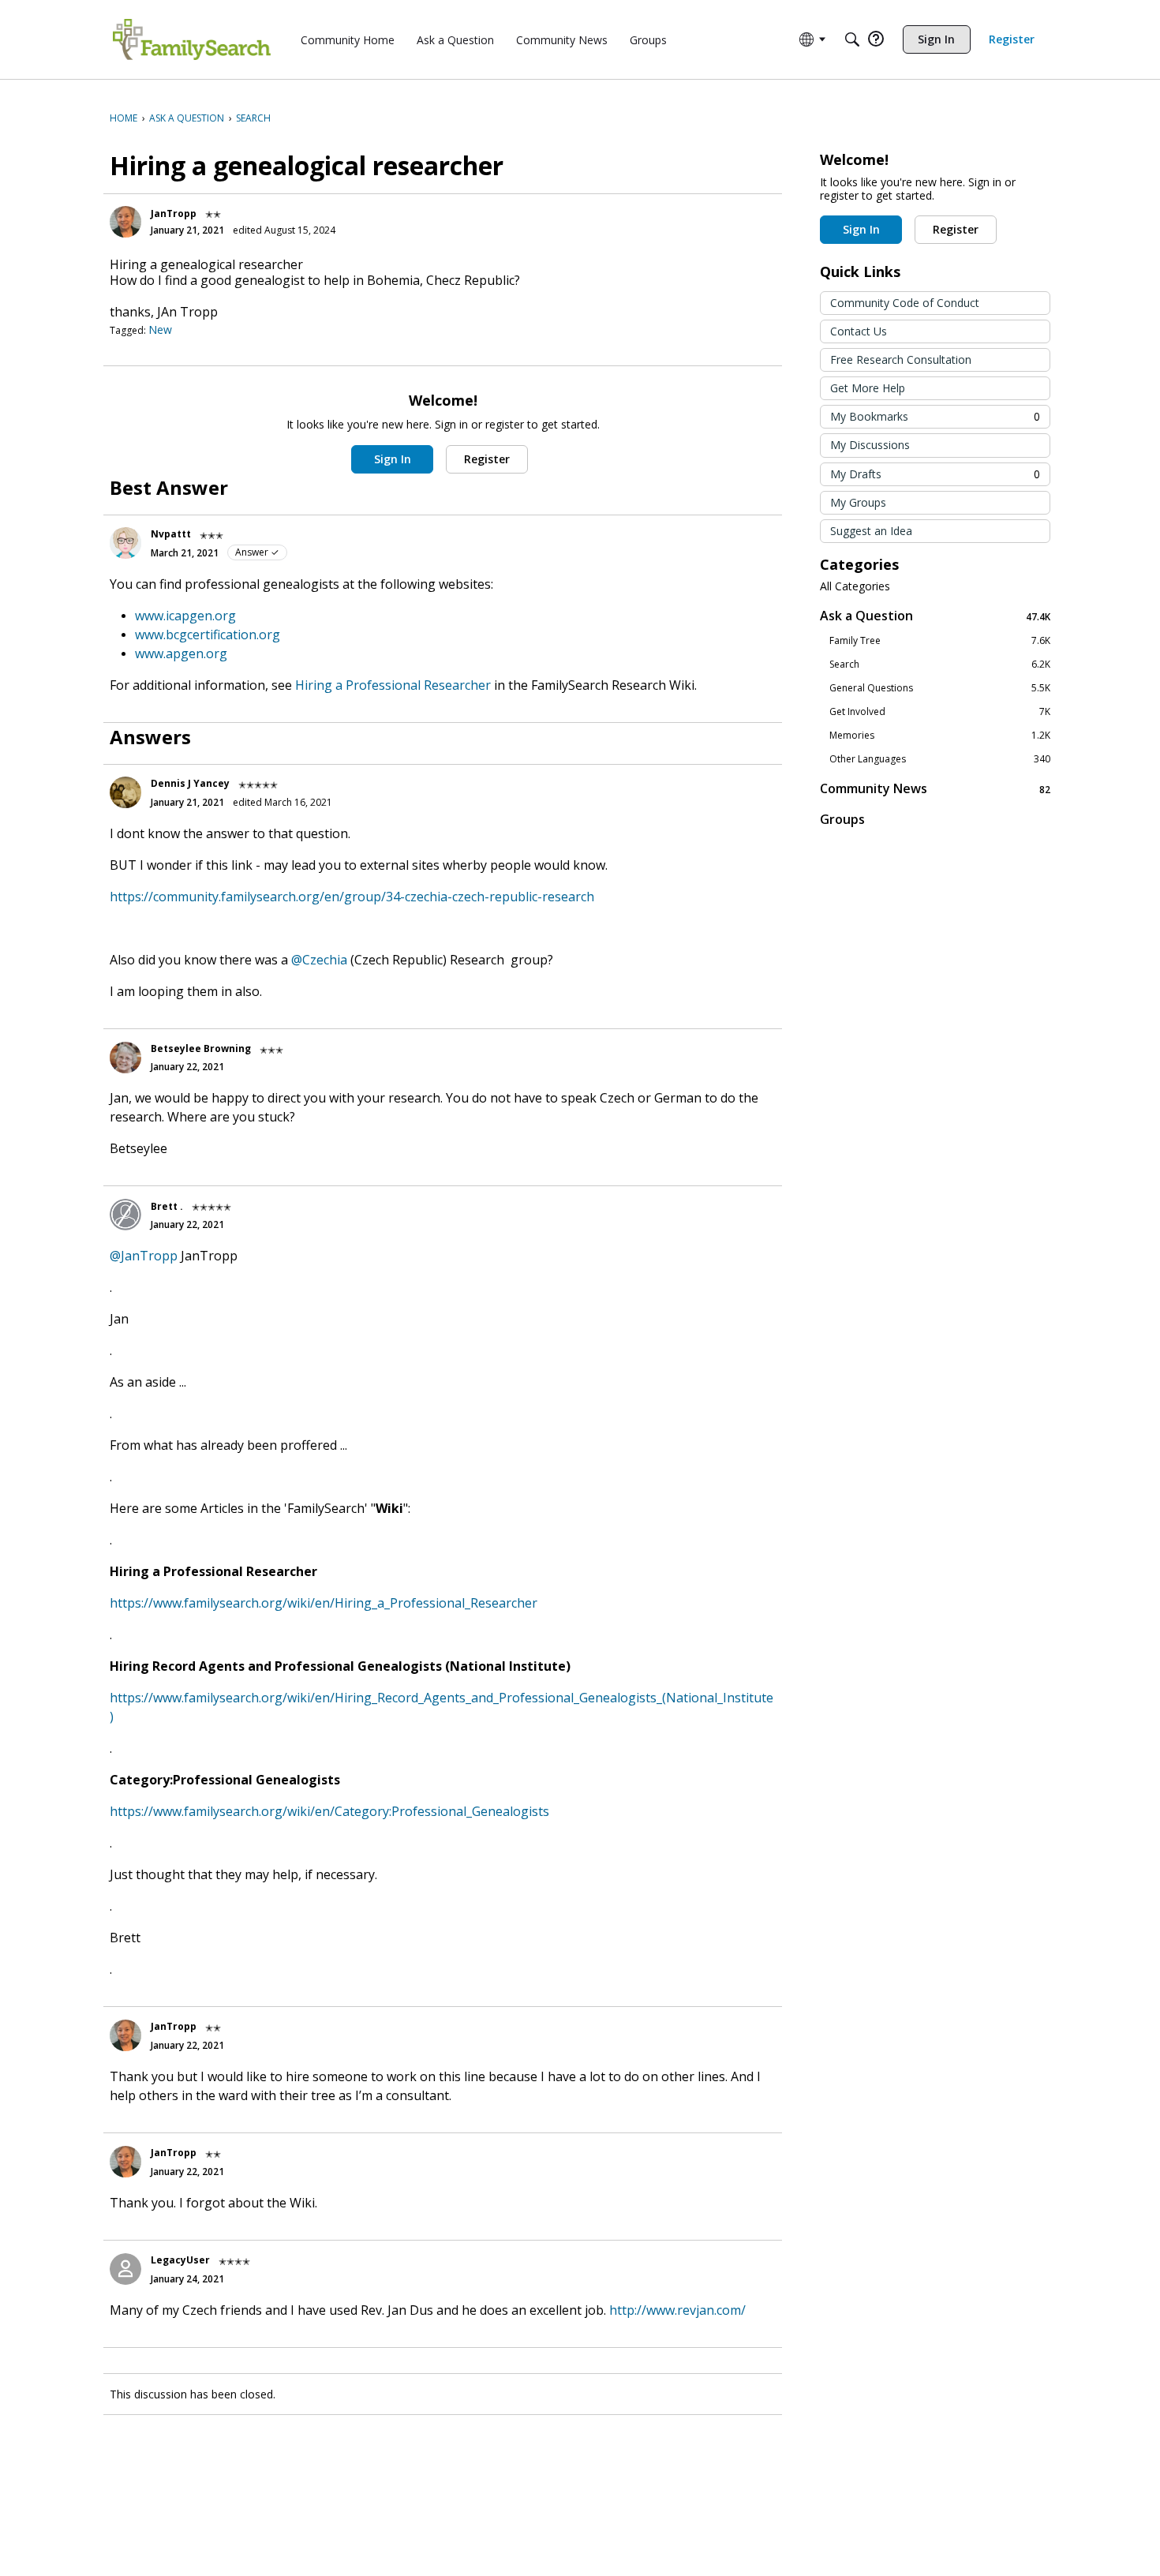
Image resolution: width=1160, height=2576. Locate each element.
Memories (940, 736)
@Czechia (319, 960)
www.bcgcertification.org (208, 635)
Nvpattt (171, 534)
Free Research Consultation (901, 359)
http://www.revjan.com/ (677, 2310)
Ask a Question (935, 616)
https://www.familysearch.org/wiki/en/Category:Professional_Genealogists (329, 1811)
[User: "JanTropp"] (125, 222)
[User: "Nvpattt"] (125, 543)
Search (940, 665)
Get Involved (940, 712)
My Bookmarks (935, 416)
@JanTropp (144, 1256)
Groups (842, 819)
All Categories (855, 586)
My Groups (858, 502)
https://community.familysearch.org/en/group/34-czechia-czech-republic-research (352, 897)
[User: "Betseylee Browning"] (125, 1058)
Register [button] (487, 459)
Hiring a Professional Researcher (393, 685)
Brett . (167, 1206)
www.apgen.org (181, 653)
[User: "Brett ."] (125, 1215)
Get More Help (868, 388)
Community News (935, 789)
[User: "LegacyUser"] (125, 2269)
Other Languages (940, 759)
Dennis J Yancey (190, 783)
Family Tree (940, 641)
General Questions (940, 688)
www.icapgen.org (185, 616)
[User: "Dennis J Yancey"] (125, 792)
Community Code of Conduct (905, 303)
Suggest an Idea (871, 531)
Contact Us (859, 331)
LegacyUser (180, 2260)
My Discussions (870, 445)
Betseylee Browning (201, 1048)
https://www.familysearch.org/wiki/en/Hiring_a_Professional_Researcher (324, 1603)
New (160, 329)
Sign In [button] (393, 459)
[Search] (852, 39)
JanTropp (174, 213)
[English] (192, 39)
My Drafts (935, 474)
